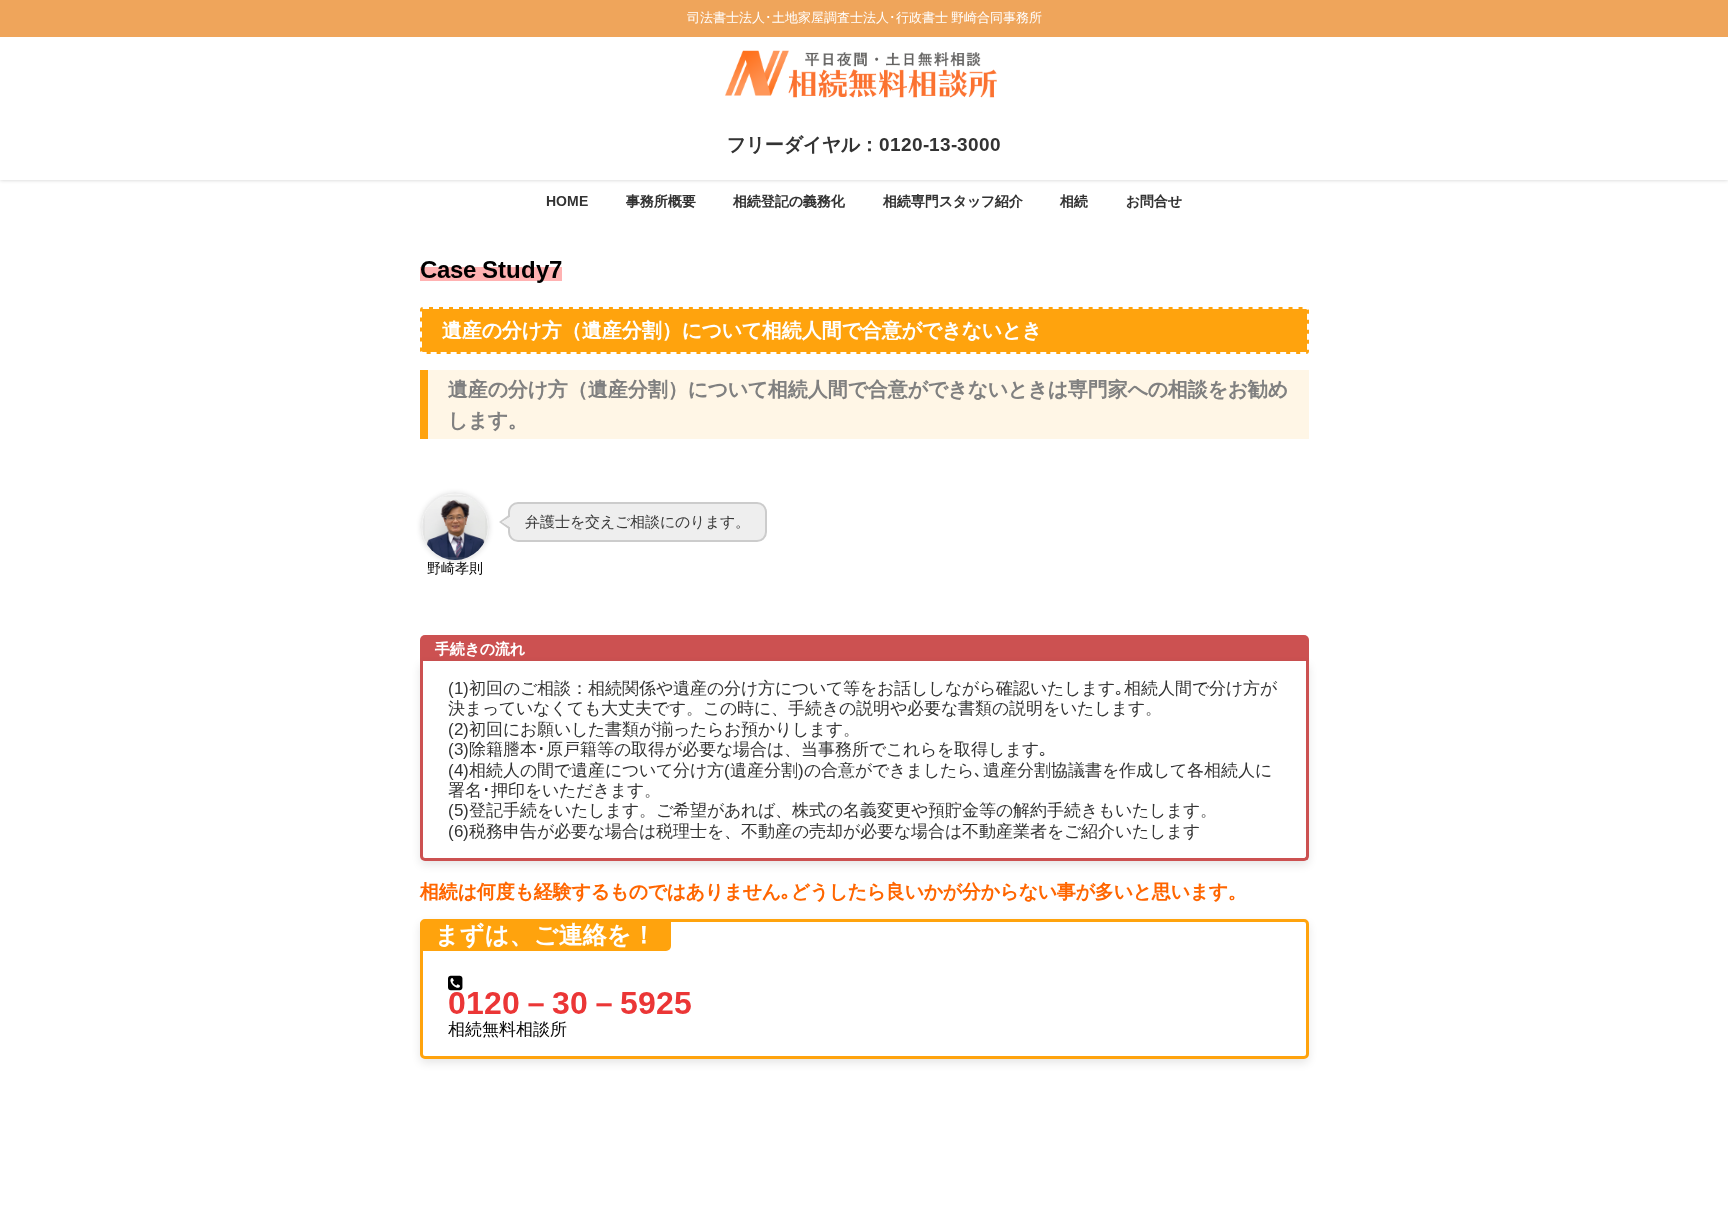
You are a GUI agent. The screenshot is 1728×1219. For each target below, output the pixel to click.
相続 (1074, 201)
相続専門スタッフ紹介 (953, 201)
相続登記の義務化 (789, 201)
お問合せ (1154, 201)
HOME (567, 201)
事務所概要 (661, 201)
